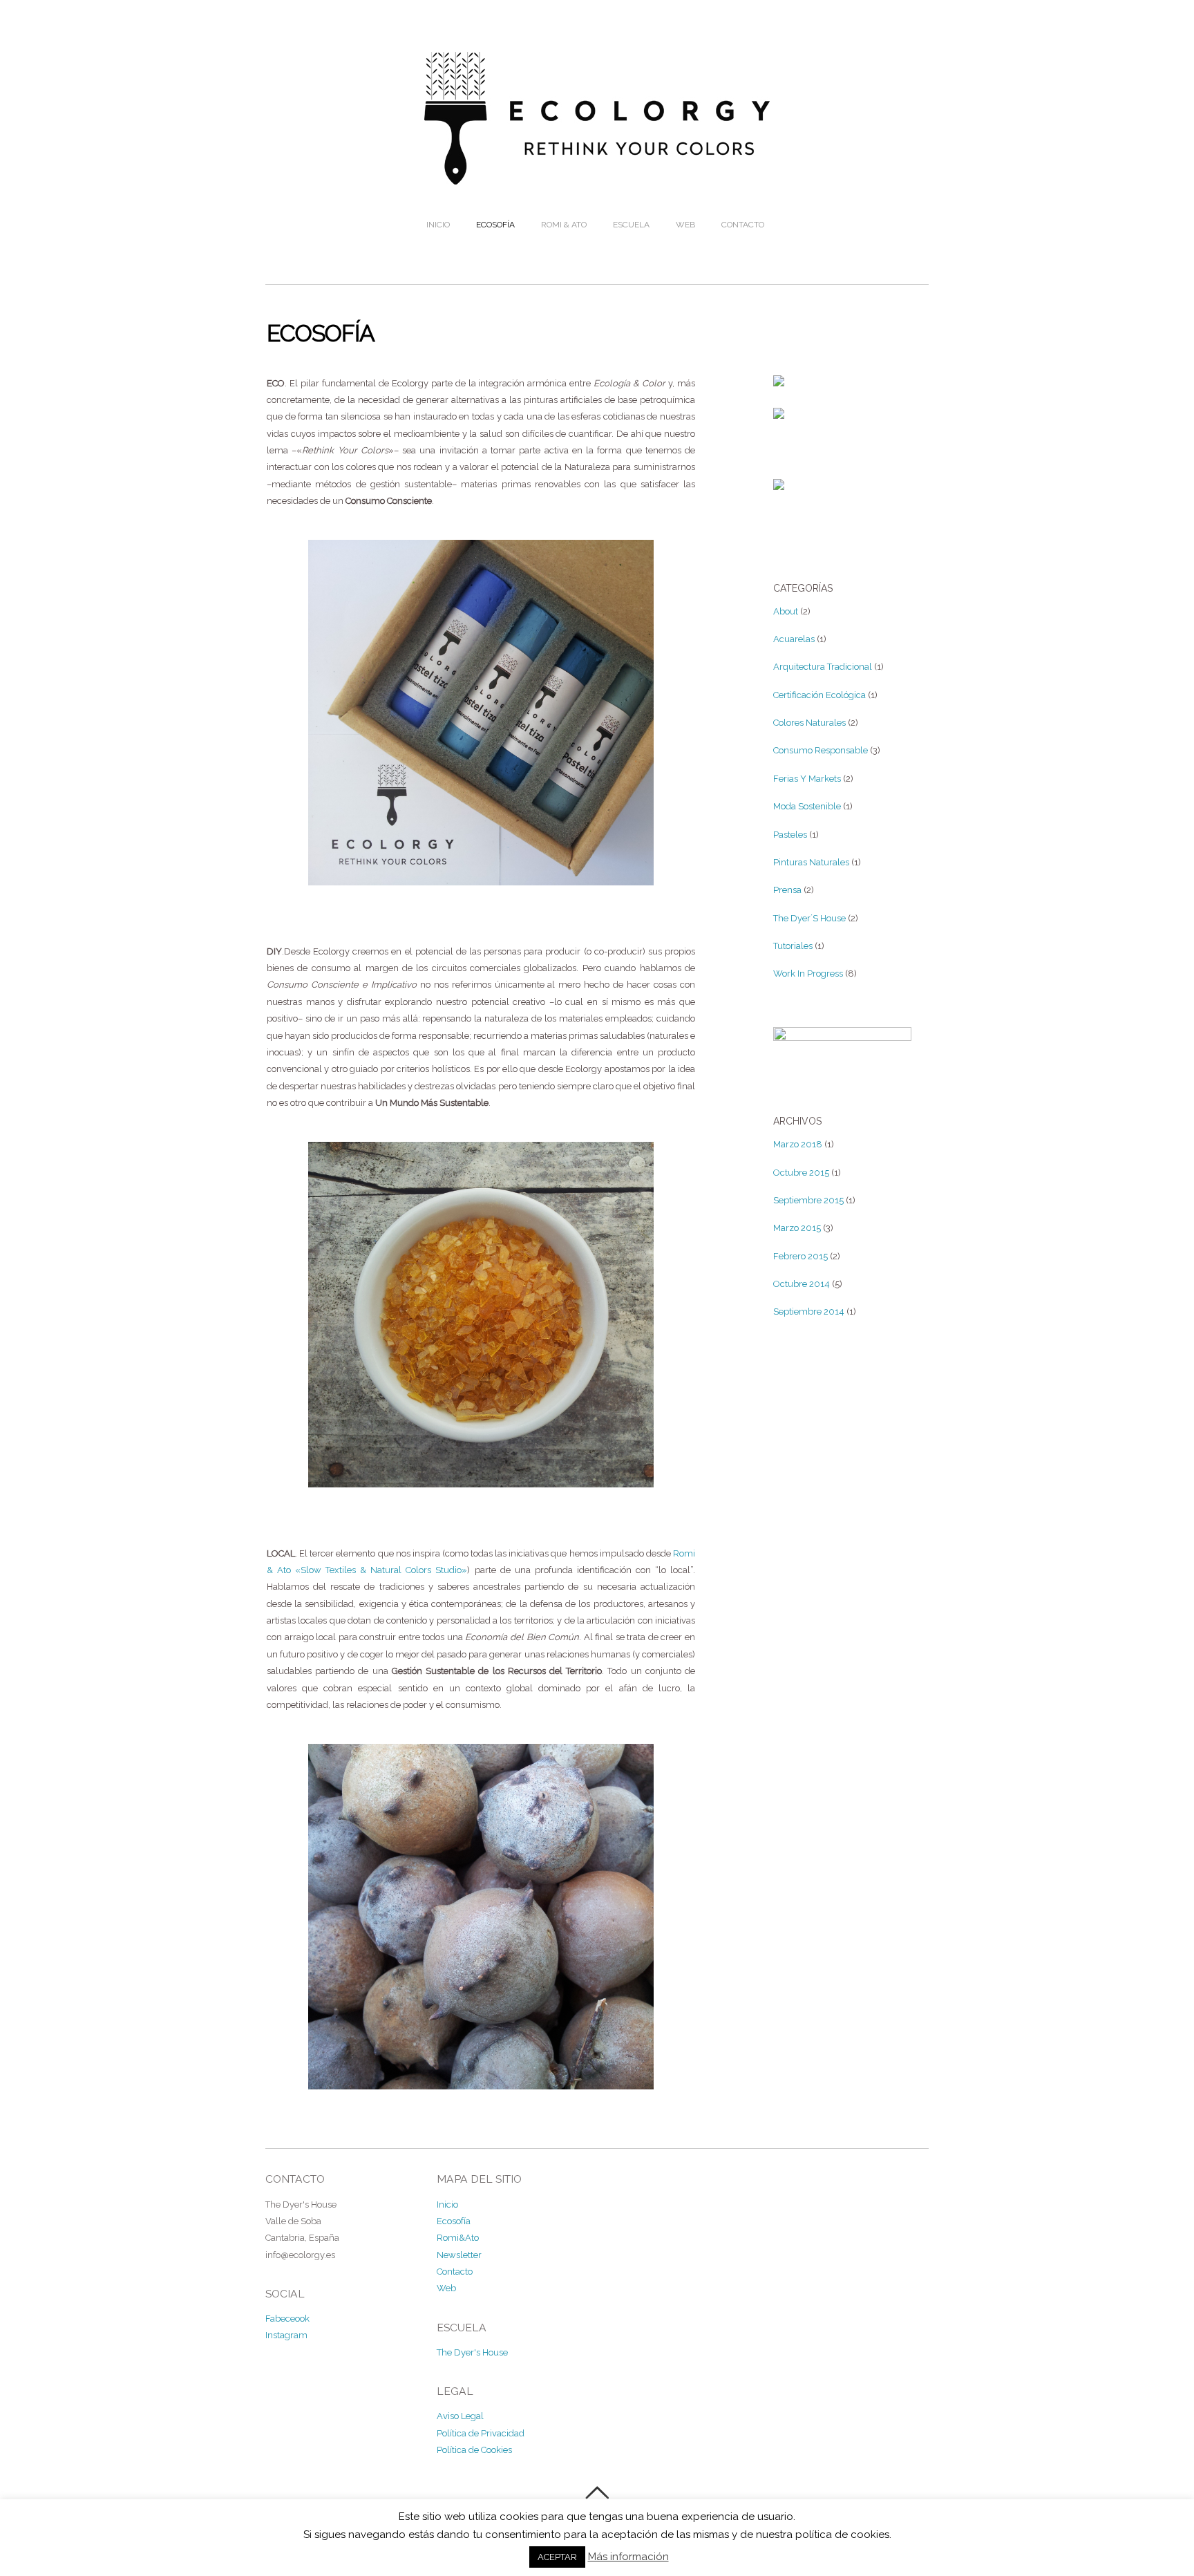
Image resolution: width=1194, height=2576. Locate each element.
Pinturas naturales (811, 862)
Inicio (438, 225)
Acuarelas (794, 639)
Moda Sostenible (807, 806)
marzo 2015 (797, 1228)
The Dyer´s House (809, 918)
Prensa (787, 890)
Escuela (631, 225)
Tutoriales (793, 946)
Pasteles (790, 835)
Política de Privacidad (481, 2433)
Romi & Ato (564, 225)
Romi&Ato (458, 2238)
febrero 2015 (800, 1256)
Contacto (743, 225)
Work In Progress (808, 974)
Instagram (286, 2335)
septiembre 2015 (808, 1200)
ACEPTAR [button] (557, 2557)
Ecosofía (495, 225)
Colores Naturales (809, 723)
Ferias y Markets (807, 779)
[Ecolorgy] (597, 175)
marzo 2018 (798, 1144)
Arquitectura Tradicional (823, 667)
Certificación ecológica (819, 695)
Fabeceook (287, 2319)
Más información (628, 2557)
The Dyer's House (472, 2352)
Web (685, 225)
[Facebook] (779, 378)
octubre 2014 (802, 1284)
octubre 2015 (801, 1173)
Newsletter (459, 2255)
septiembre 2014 (809, 1311)
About (786, 611)
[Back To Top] (597, 2493)
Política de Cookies (474, 2450)
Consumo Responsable (821, 750)
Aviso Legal (460, 2416)
